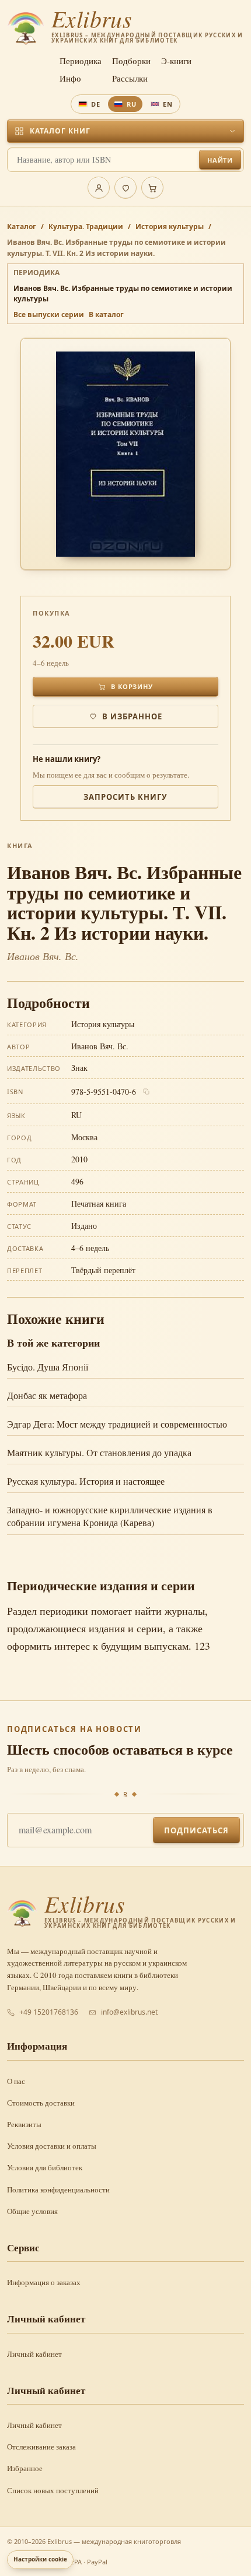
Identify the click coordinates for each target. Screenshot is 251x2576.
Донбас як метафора (47, 1395)
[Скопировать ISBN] (147, 1092)
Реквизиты (24, 2124)
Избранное (25, 2468)
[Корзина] (152, 188)
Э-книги (176, 61)
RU (132, 104)
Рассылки (130, 78)
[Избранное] (125, 188)
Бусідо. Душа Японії (48, 1367)
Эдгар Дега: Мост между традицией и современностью (117, 1424)
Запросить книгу (126, 797)
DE (96, 104)
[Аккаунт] (99, 188)
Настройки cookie (40, 2559)
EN (168, 104)
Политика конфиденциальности (58, 2190)
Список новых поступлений (53, 2490)
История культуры (170, 226)
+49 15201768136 (49, 2012)
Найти (220, 160)
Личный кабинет (34, 2354)
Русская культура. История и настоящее (86, 1481)
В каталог (106, 314)
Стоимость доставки (41, 2103)
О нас (16, 2081)
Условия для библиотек (45, 2167)
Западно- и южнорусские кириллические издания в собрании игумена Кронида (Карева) (110, 1516)
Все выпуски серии (49, 314)
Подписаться (196, 1830)
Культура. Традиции (86, 226)
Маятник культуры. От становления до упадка (99, 1452)
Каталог (22, 226)
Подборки (131, 61)
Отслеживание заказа (41, 2447)
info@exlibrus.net (129, 2012)
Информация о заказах (44, 2282)
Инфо (70, 78)
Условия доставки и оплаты (52, 2146)
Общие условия (32, 2211)
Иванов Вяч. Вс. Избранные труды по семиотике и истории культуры (123, 294)
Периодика (81, 61)
